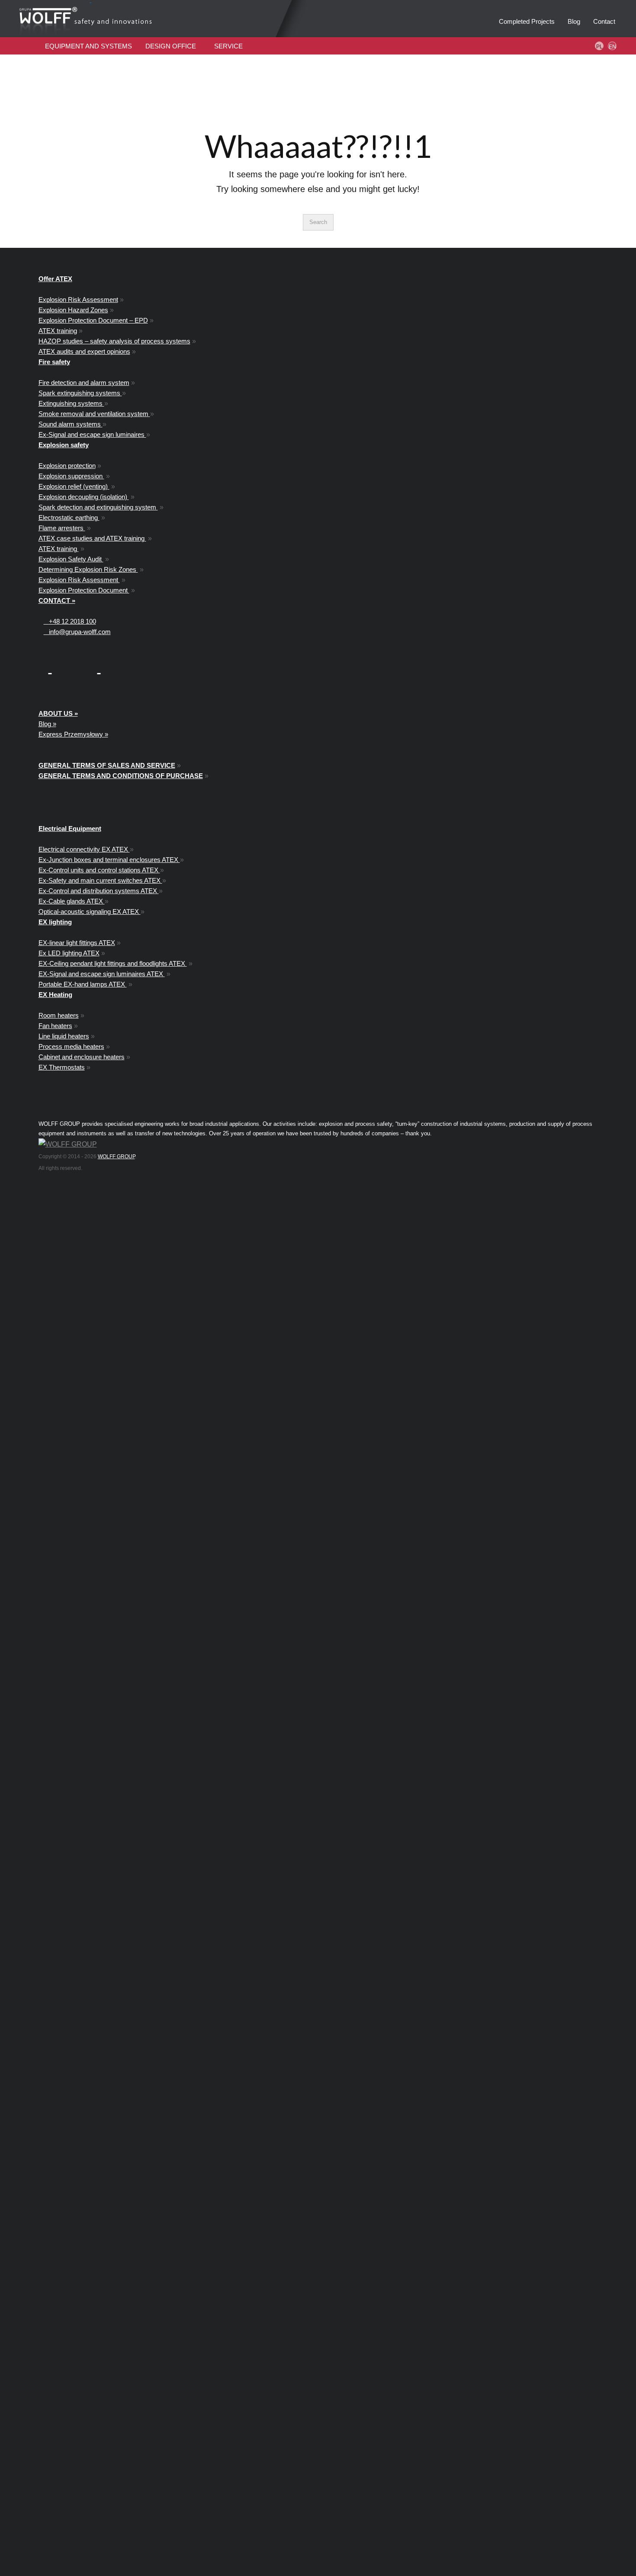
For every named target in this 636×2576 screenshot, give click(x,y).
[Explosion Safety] (123, 19)
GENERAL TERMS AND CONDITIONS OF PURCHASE (121, 776)
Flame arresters (62, 528)
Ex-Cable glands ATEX (72, 901)
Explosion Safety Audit (71, 559)
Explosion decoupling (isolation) (84, 497)
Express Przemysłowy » (73, 734)
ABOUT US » (58, 713)
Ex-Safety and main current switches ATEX (100, 880)
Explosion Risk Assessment (78, 300)
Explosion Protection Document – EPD (93, 320)
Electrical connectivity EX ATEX (84, 849)
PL (599, 47)
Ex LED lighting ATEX (69, 953)
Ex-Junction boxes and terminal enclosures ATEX (109, 860)
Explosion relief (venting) (74, 486)
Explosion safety (64, 445)
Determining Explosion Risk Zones (88, 569)
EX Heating (55, 995)
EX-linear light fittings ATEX (77, 943)
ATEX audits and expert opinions (84, 351)
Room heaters (59, 1015)
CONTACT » (57, 601)
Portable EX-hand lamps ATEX (83, 984)
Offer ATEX (55, 279)
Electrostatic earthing (69, 517)
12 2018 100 (72, 621)
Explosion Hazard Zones (73, 310)
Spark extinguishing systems (80, 393)
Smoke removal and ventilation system (94, 414)
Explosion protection (67, 466)
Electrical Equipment (70, 828)
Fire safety (54, 362)
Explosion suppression (71, 476)
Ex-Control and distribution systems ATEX (99, 891)
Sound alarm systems (71, 424)
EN (612, 47)
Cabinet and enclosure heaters (82, 1057)
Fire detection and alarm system (84, 383)
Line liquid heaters (64, 1036)
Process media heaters (71, 1046)
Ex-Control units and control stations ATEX (99, 870)
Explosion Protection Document (84, 590)
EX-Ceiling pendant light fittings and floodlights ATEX (113, 963)
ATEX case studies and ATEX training (92, 538)
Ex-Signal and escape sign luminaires (92, 434)
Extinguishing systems (71, 403)
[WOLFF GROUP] (68, 1144)
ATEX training (58, 331)
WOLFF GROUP (116, 1157)
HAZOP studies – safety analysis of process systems (114, 341)
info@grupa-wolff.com (77, 632)
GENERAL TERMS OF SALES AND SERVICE (107, 765)
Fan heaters (55, 1026)
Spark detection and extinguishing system (98, 507)
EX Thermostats (62, 1067)
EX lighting (55, 922)
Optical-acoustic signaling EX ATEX (90, 912)
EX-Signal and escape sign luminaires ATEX (102, 974)
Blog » (47, 724)
